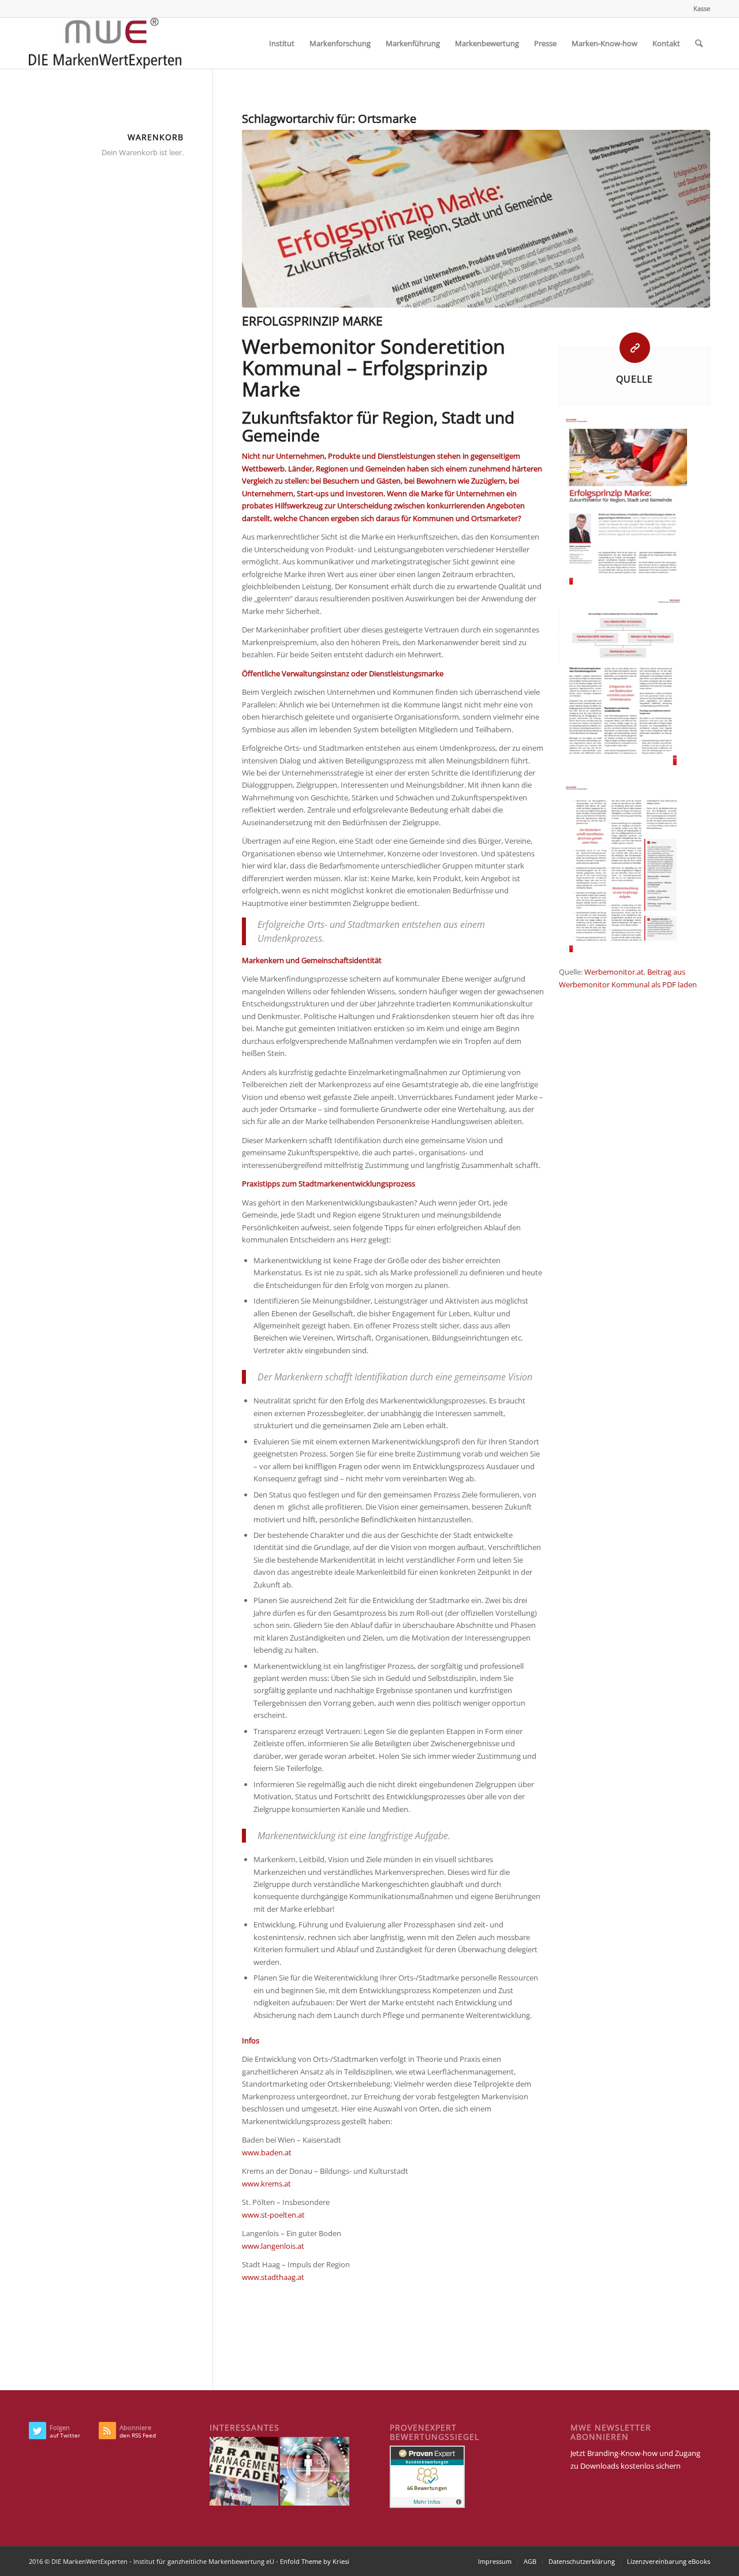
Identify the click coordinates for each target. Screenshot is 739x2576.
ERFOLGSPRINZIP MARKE (312, 321)
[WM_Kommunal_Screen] (476, 219)
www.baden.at (267, 2152)
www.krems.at (266, 2184)
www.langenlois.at (273, 2246)
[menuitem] (699, 9)
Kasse (702, 8)
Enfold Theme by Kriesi (315, 2561)
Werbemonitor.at (614, 972)
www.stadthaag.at (273, 2277)
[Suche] (699, 43)
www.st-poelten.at (273, 2215)
